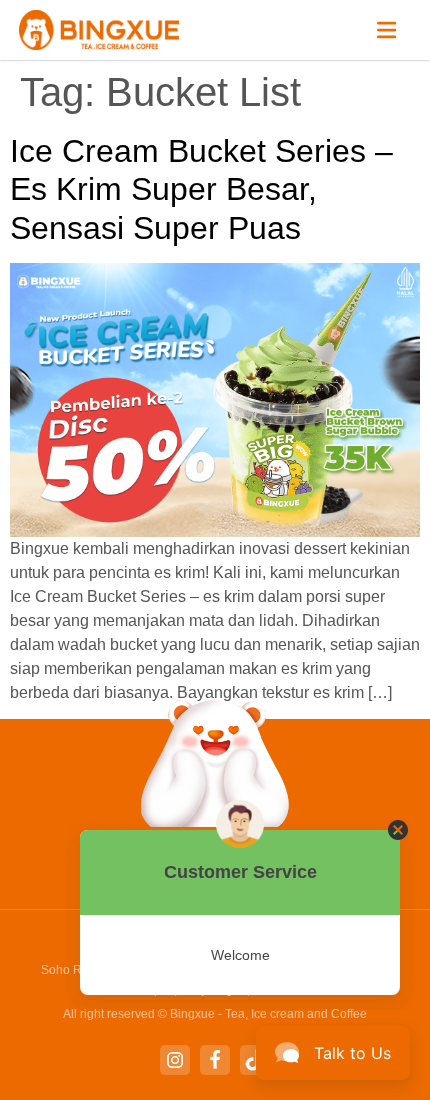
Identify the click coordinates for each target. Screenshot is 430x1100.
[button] (387, 30)
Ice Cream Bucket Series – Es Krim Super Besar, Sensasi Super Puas (201, 189)
